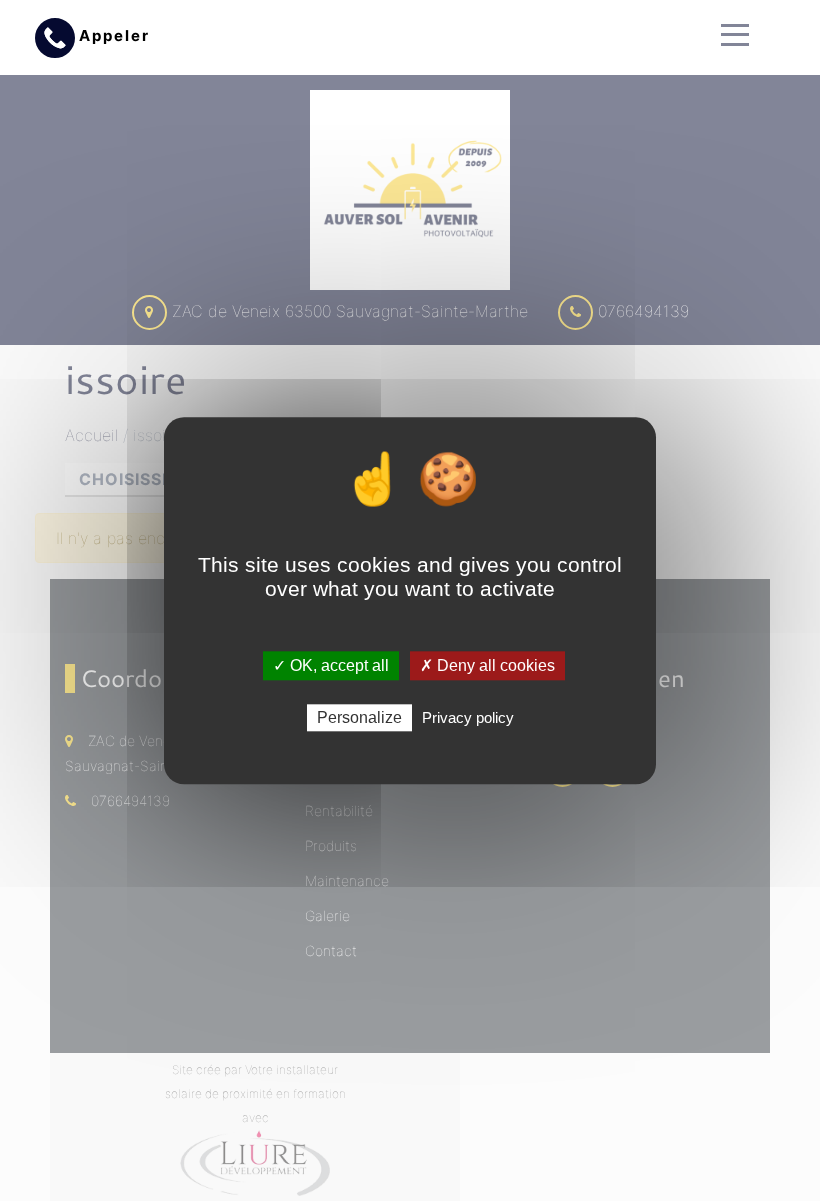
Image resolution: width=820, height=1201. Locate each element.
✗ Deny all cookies (487, 665)
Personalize (359, 717)
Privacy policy (468, 717)
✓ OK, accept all (331, 665)
